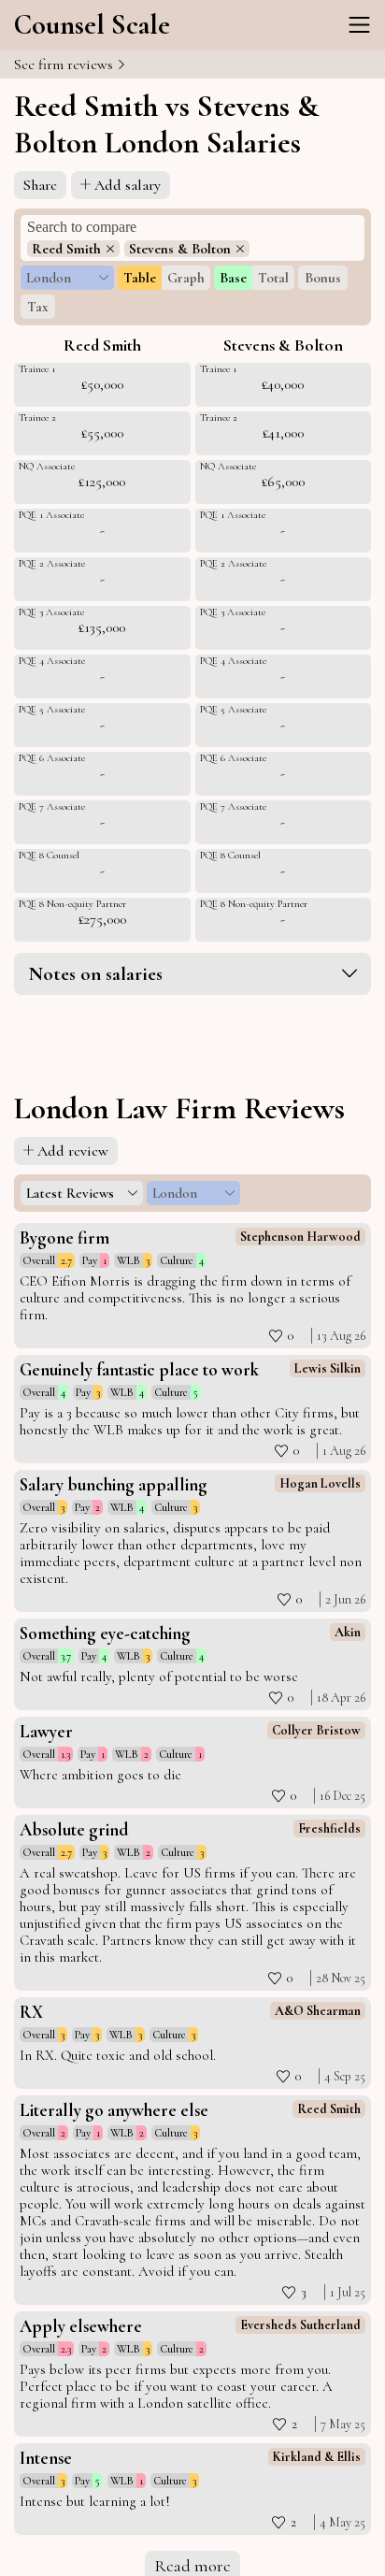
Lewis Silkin (328, 1368)
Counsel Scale (92, 25)
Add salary (128, 185)
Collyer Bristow (316, 1730)
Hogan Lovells (320, 1483)
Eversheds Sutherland (300, 2325)
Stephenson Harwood (300, 1237)
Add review (73, 1151)
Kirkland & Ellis (317, 2457)
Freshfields (329, 1828)
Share (40, 185)
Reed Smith (329, 2109)
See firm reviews (65, 65)
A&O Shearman (318, 2011)
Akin (348, 1632)
